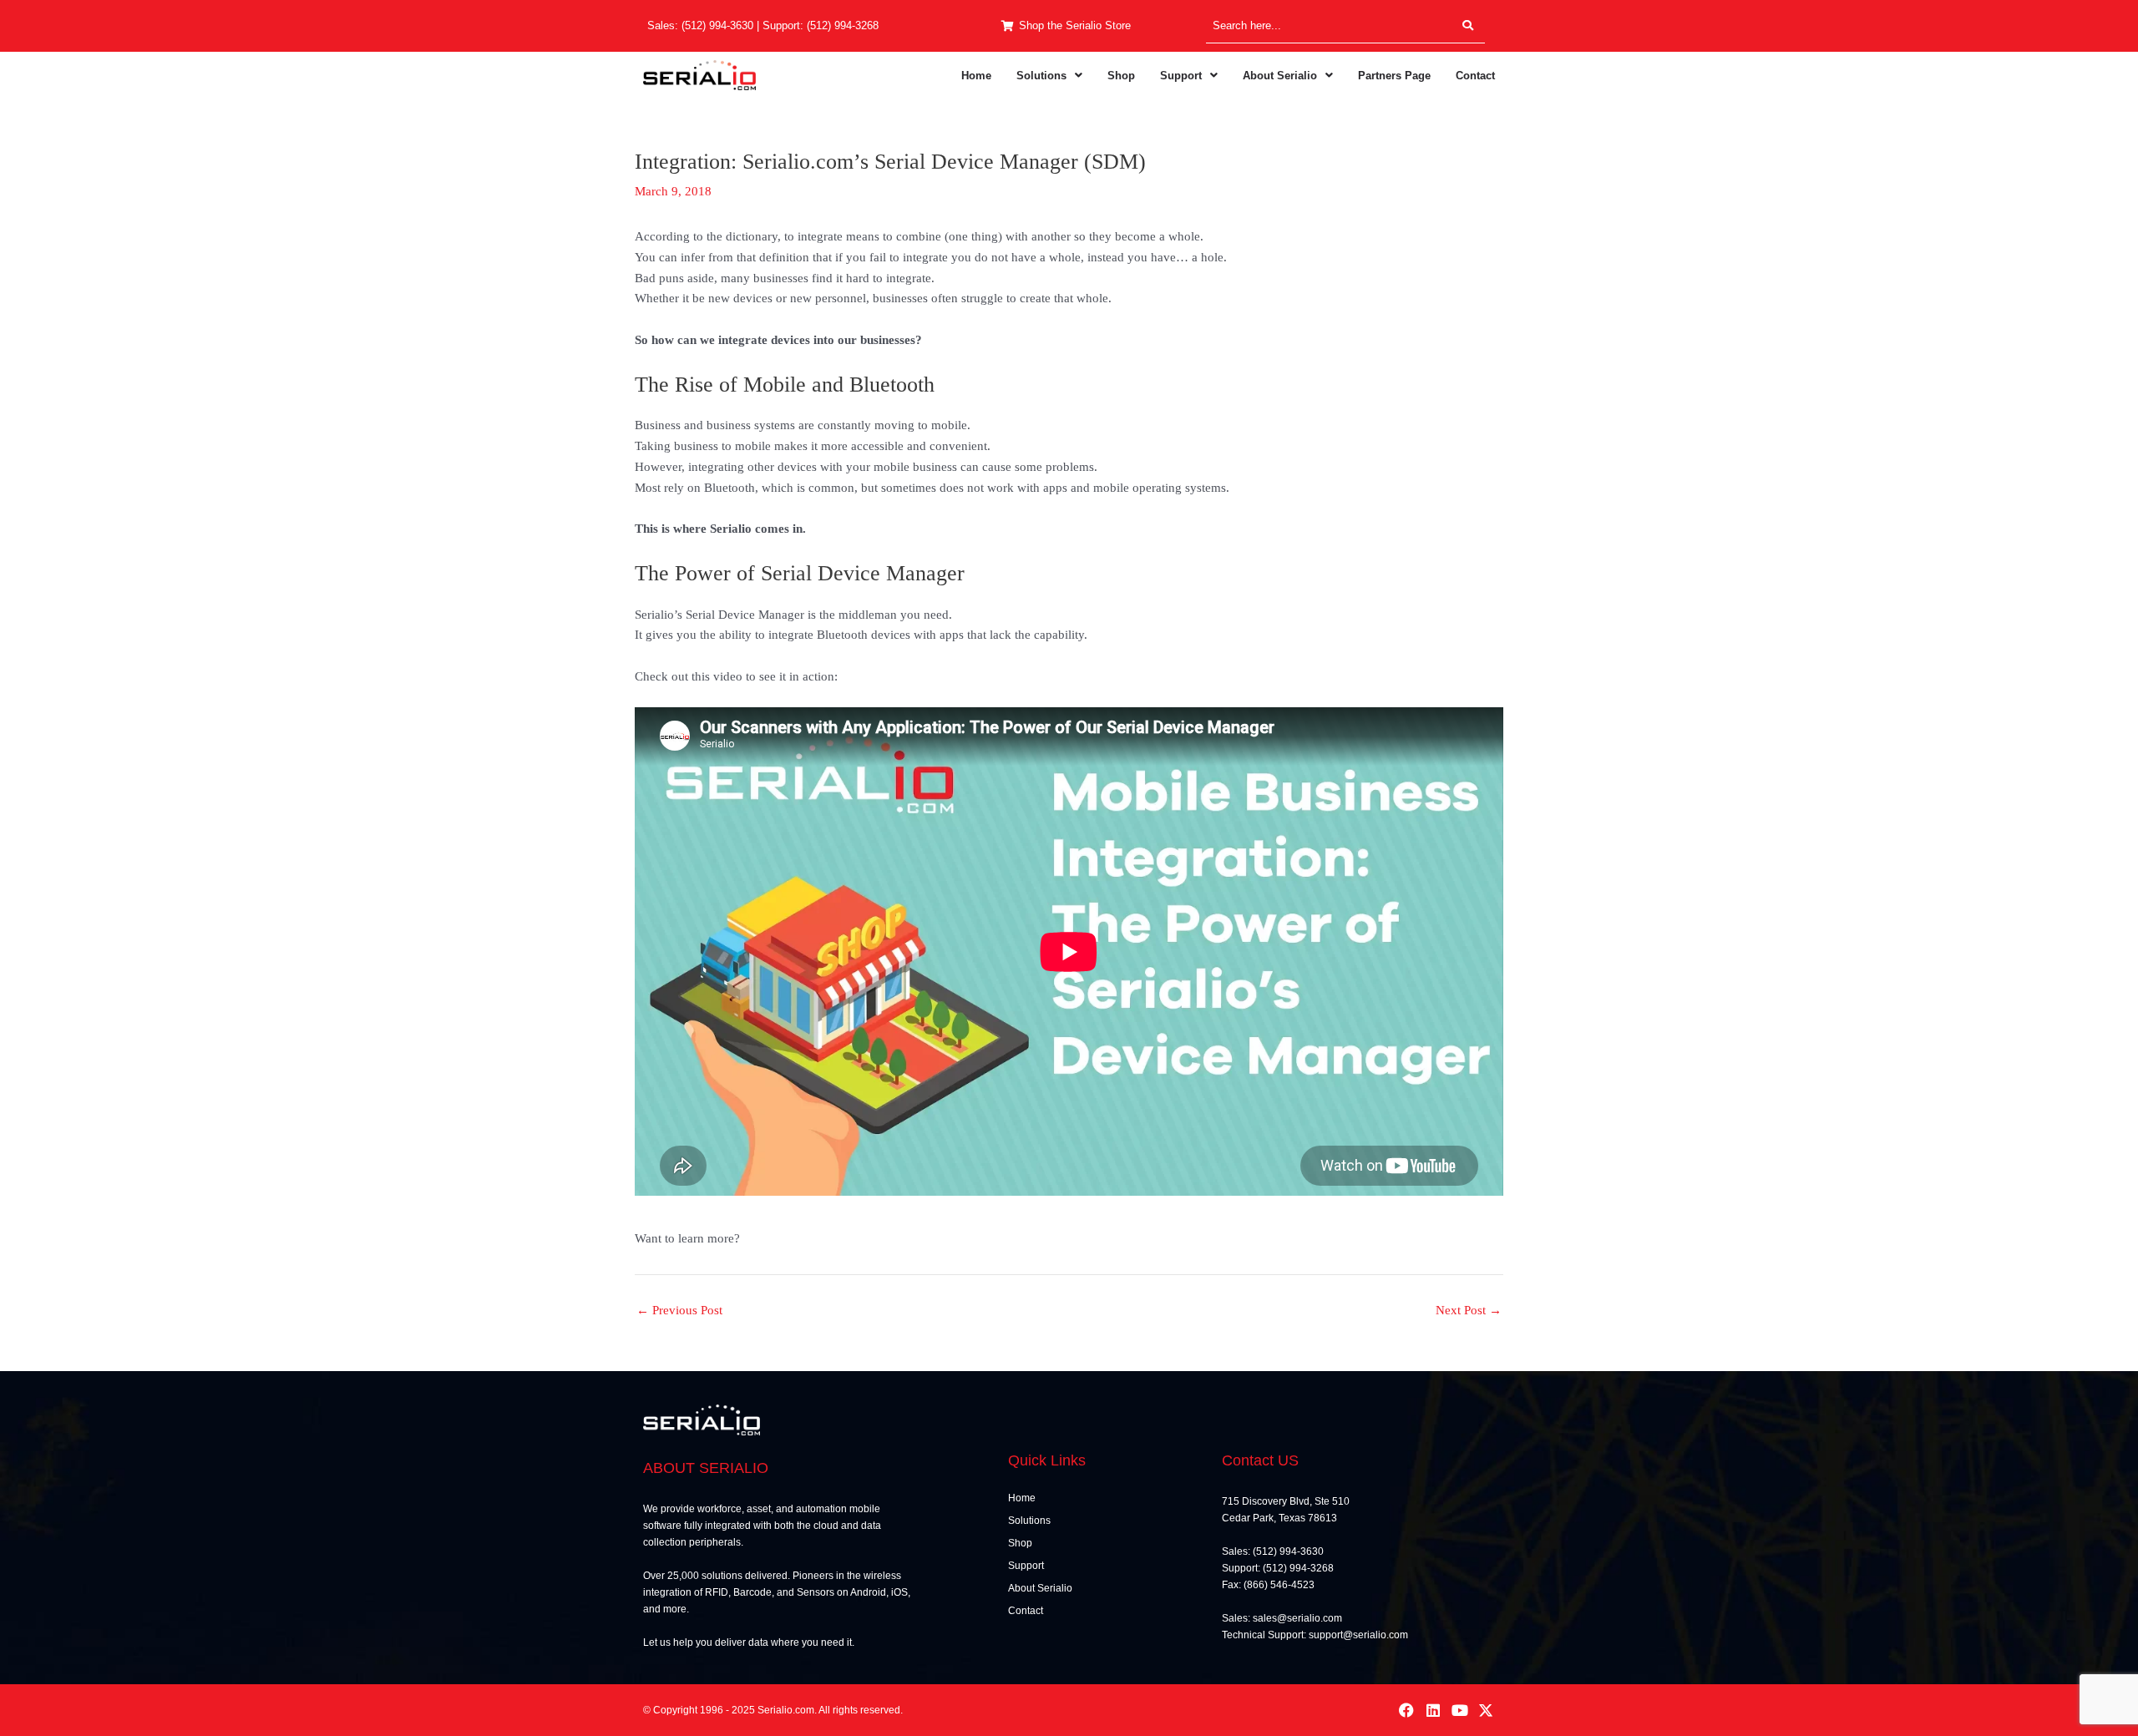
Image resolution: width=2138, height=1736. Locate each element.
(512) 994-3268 (843, 25)
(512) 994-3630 (717, 25)
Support (1181, 76)
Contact (1475, 76)
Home (976, 76)
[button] (1049, 76)
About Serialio (1280, 76)
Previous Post (679, 1311)
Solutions (1041, 76)
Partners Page (1394, 76)
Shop (1121, 76)
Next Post (1469, 1311)
